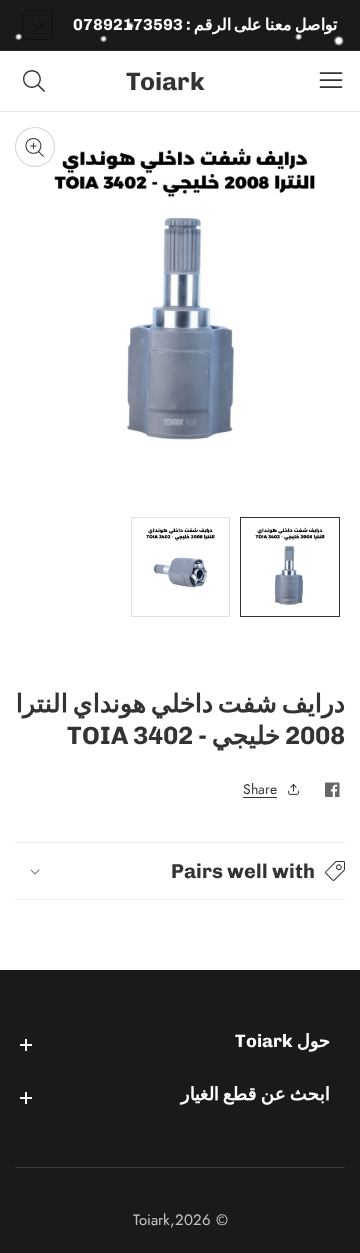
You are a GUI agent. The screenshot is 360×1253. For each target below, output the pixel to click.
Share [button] (260, 789)
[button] (180, 871)
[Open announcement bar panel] (38, 25)
